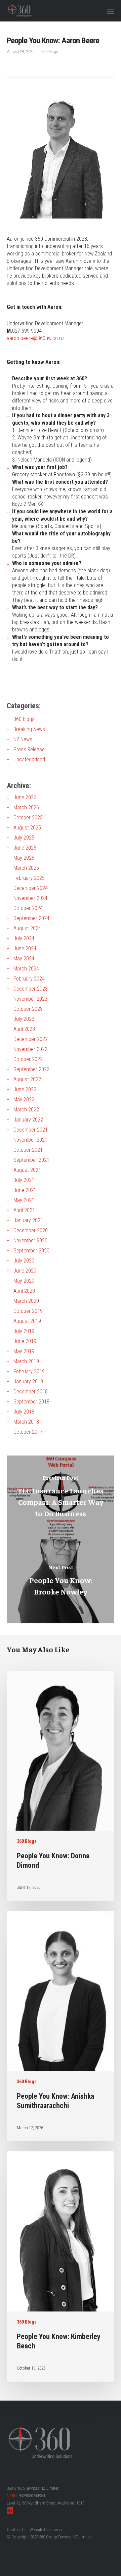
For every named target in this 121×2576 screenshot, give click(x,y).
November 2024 (30, 898)
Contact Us (17, 2530)
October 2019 (28, 1311)
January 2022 (28, 1120)
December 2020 (31, 1230)
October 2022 (28, 1059)
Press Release (29, 749)
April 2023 (24, 1029)
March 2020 (26, 1301)
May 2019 (24, 1351)
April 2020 (24, 1291)
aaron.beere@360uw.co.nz (35, 338)
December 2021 (31, 1130)
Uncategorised (29, 759)
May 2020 (24, 1281)
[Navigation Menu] (111, 11)
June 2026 (25, 797)
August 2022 (27, 1079)
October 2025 (28, 818)
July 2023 (24, 1019)
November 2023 (30, 999)
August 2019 (27, 1321)
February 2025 (29, 878)
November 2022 (30, 1049)
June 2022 (25, 1089)
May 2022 (24, 1100)
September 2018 (31, 1402)
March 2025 (26, 868)
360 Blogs (50, 52)
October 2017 (28, 1432)
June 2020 (25, 1271)
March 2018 (26, 1422)
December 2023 (31, 989)
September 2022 (31, 1069)
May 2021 (24, 1200)
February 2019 (29, 1371)
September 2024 (31, 918)
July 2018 (24, 1412)
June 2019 (25, 1341)
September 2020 (31, 1251)
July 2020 (24, 1261)
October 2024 (28, 908)
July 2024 (24, 938)
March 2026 (26, 807)
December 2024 (31, 888)
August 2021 (27, 1170)
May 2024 (24, 959)
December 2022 (31, 1039)
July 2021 (24, 1180)
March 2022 (26, 1110)
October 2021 (28, 1150)
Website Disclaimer (46, 2530)
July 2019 (24, 1331)
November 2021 (30, 1140)
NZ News (23, 739)
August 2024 (27, 928)
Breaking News (29, 729)
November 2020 (30, 1241)
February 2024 (29, 979)
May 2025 (24, 858)
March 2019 (26, 1361)
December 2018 (31, 1392)
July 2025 (24, 838)
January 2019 (28, 1381)
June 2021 (25, 1190)
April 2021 (24, 1210)
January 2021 (28, 1220)
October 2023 (28, 1009)
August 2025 (27, 828)
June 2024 (25, 948)
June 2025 (25, 848)
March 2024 (26, 969)
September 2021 (31, 1160)
